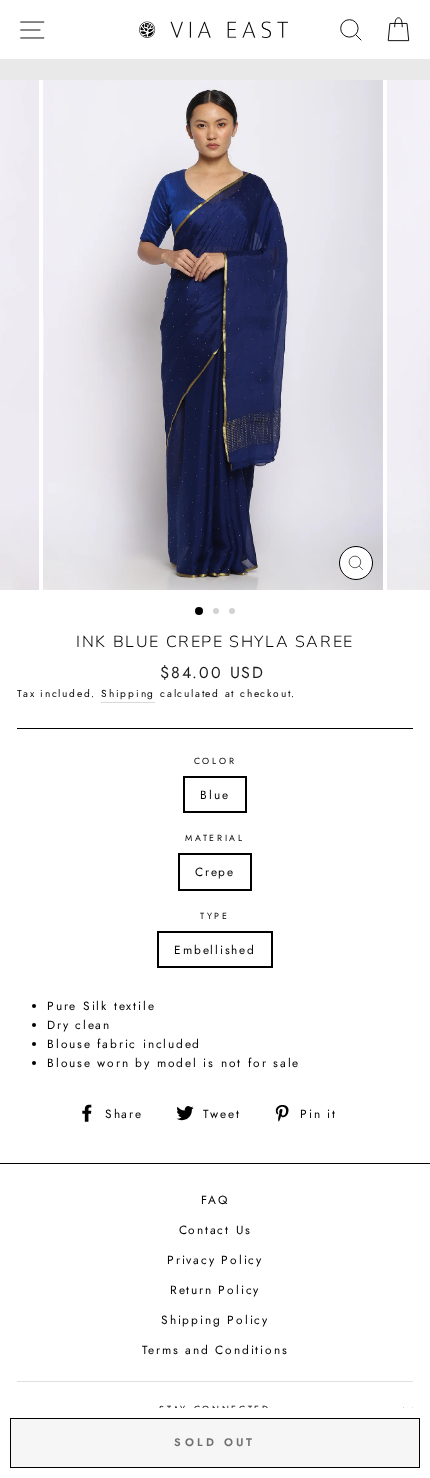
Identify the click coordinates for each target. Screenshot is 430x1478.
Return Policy (215, 1289)
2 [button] (218, 613)
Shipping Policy (215, 1319)
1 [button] (200, 612)
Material (214, 837)
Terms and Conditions (215, 1349)
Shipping (128, 693)
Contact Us (215, 1229)
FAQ (214, 1199)
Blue (214, 794)
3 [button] (234, 613)
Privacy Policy (215, 1259)
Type (215, 915)
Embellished (215, 949)
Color (215, 760)
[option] (215, 335)
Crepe (215, 871)
